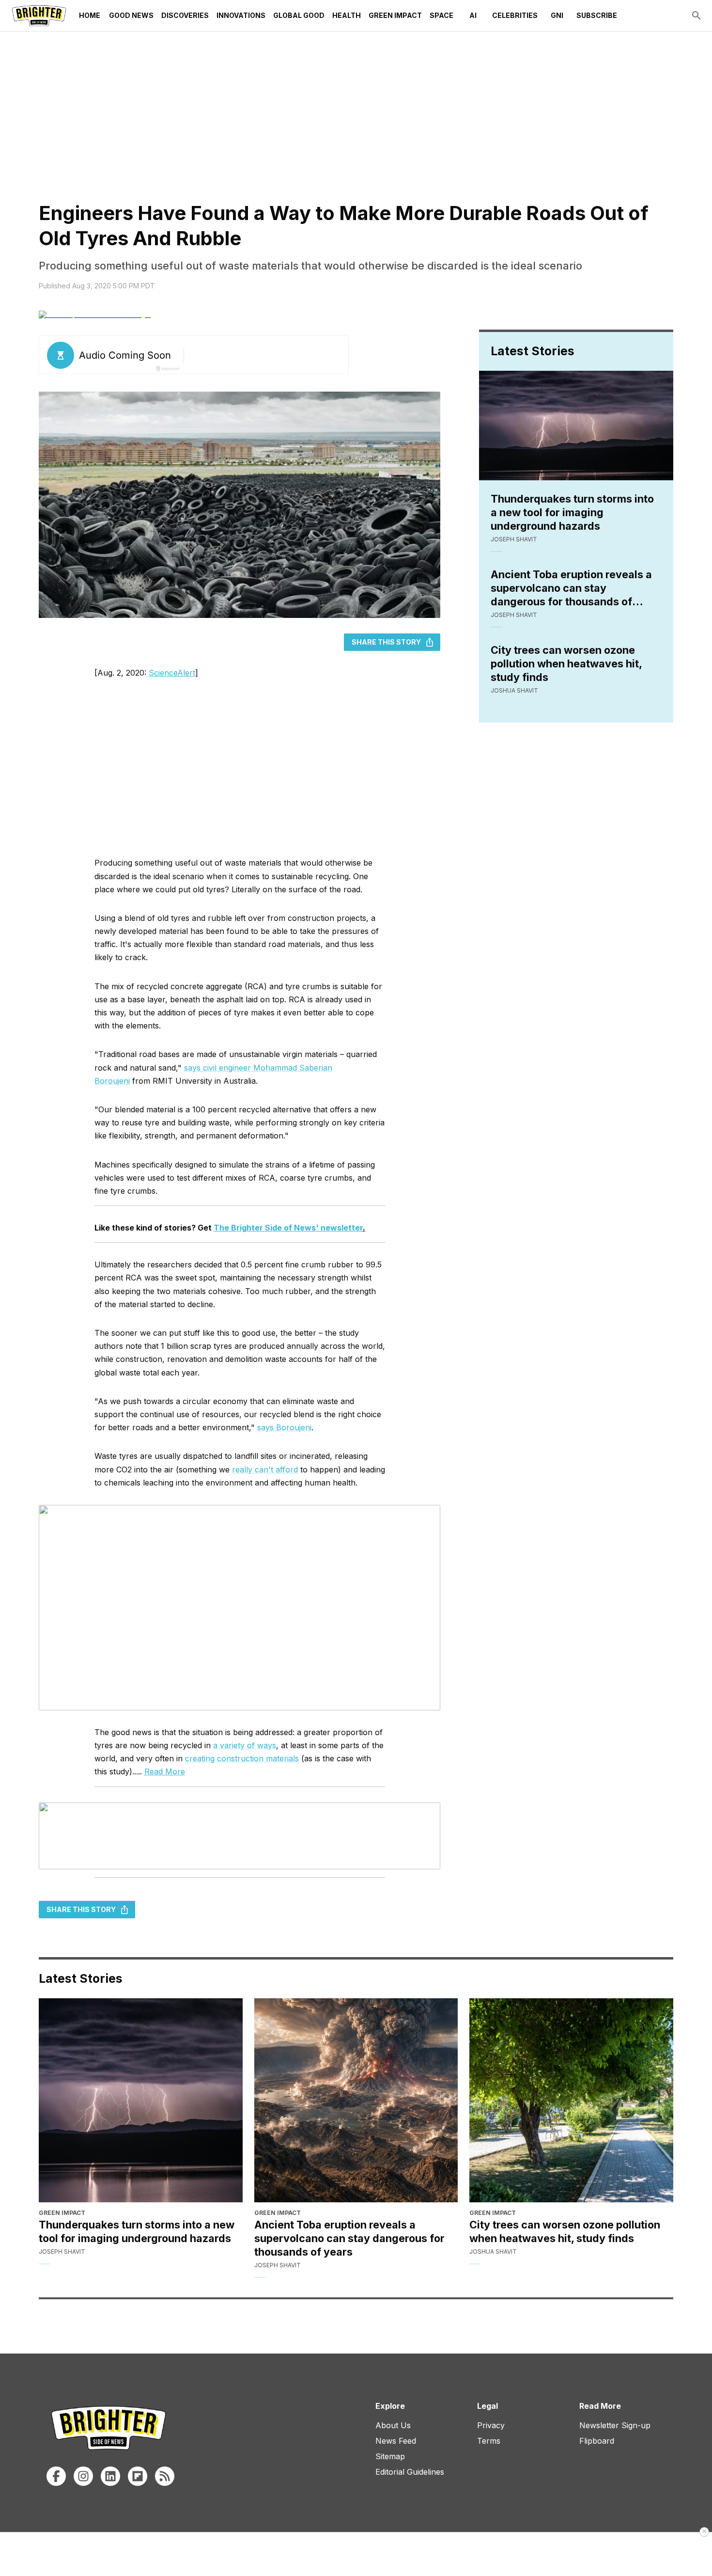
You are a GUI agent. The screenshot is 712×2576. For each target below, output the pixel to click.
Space (441, 15)
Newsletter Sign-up (615, 2425)
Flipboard (597, 2441)
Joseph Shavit (514, 539)
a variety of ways (245, 1745)
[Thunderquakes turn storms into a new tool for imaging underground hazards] (141, 2100)
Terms (489, 2441)
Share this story (386, 642)
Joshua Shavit (514, 690)
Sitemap (390, 2456)
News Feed (396, 2441)
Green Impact (395, 15)
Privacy (491, 2425)
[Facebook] (56, 2476)
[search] (697, 16)
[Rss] (165, 2476)
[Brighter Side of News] (39, 16)
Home (90, 15)
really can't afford (265, 1470)
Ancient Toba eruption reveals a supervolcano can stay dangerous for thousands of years (571, 588)
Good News (131, 15)
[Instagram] (83, 2476)
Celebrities (515, 15)
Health (347, 15)
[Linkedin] (110, 2476)
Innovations (241, 15)
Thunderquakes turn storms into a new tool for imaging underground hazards (572, 512)
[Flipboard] (138, 2476)
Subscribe (597, 15)
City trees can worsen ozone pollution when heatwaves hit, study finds (566, 664)
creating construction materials (242, 1758)
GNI (557, 15)
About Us (393, 2425)
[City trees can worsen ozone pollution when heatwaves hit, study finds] (571, 2100)
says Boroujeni (284, 1427)
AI (473, 15)
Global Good (299, 15)
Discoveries (185, 15)
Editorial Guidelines (410, 2472)
